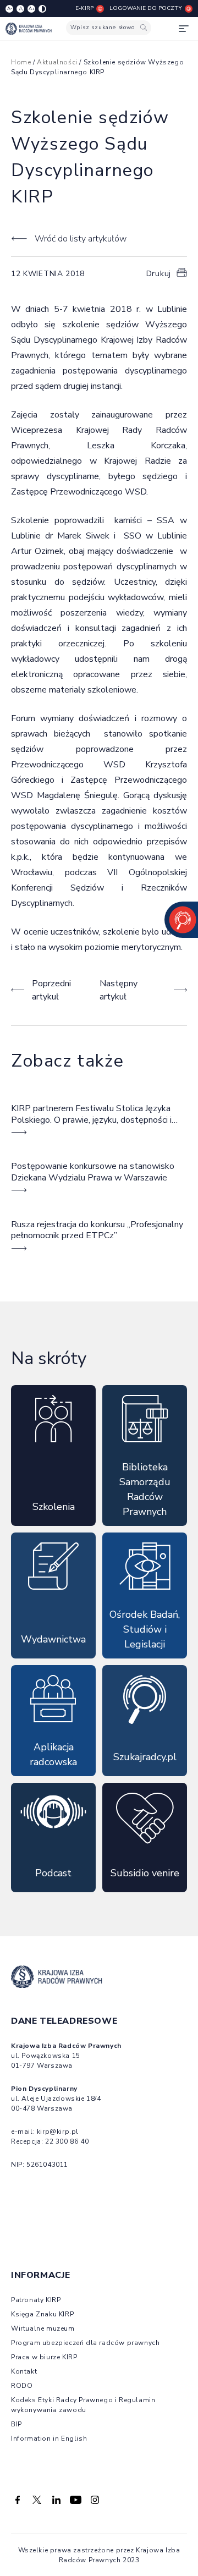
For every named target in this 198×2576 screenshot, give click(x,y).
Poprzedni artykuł (51, 990)
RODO (22, 2386)
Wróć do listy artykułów (81, 239)
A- (10, 9)
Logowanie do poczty (146, 8)
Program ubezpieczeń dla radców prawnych (85, 2343)
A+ (32, 9)
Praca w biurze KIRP (44, 2357)
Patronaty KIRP (36, 2300)
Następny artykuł (119, 990)
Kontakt (24, 2371)
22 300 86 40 (67, 2141)
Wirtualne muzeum (43, 2328)
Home (21, 62)
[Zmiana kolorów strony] (42, 9)
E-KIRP (84, 8)
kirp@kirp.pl (58, 2132)
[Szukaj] (144, 28)
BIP (16, 2424)
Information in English (49, 2438)
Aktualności (57, 62)
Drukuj (159, 274)
